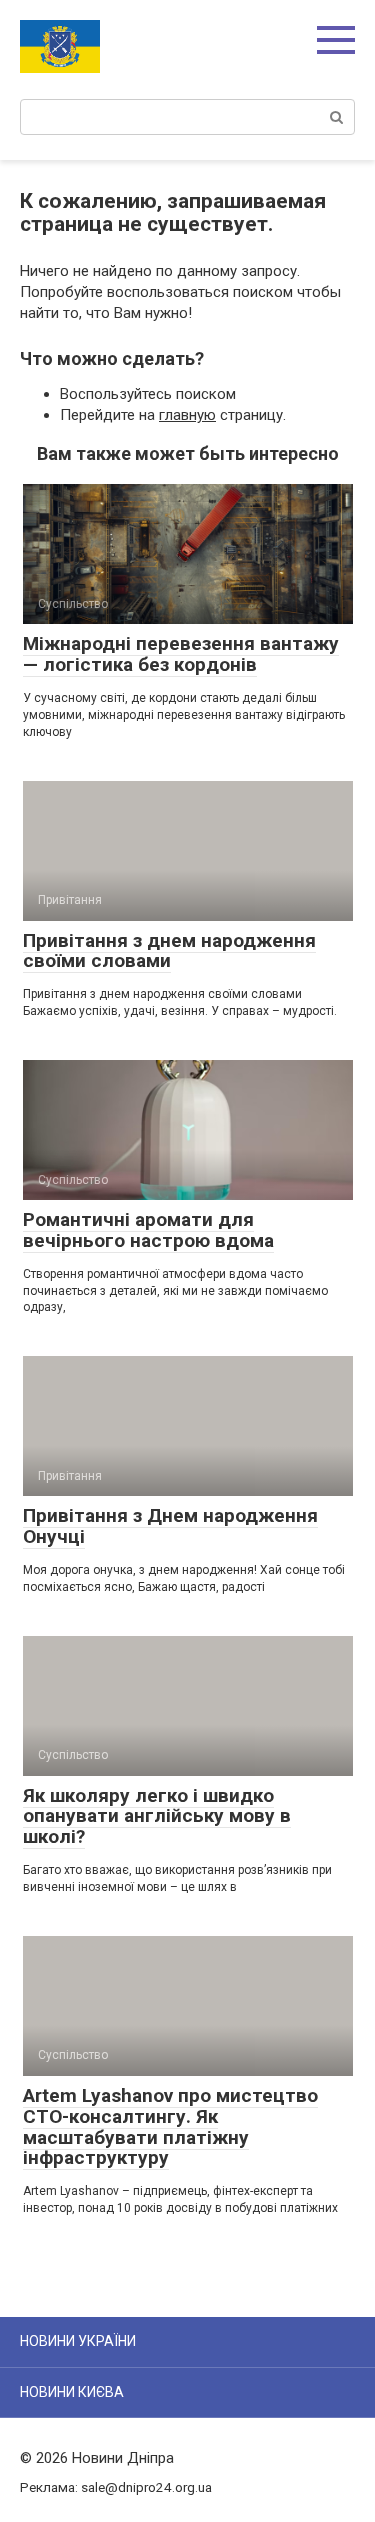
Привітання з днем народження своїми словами (169, 951)
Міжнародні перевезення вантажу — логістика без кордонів (181, 654)
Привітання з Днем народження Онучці (170, 1526)
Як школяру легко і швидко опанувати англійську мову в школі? (157, 1816)
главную (187, 415)
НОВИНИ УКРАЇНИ (78, 2341)
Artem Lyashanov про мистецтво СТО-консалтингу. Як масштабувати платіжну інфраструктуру (170, 2127)
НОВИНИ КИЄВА (72, 2392)
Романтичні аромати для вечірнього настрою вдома (148, 1230)
